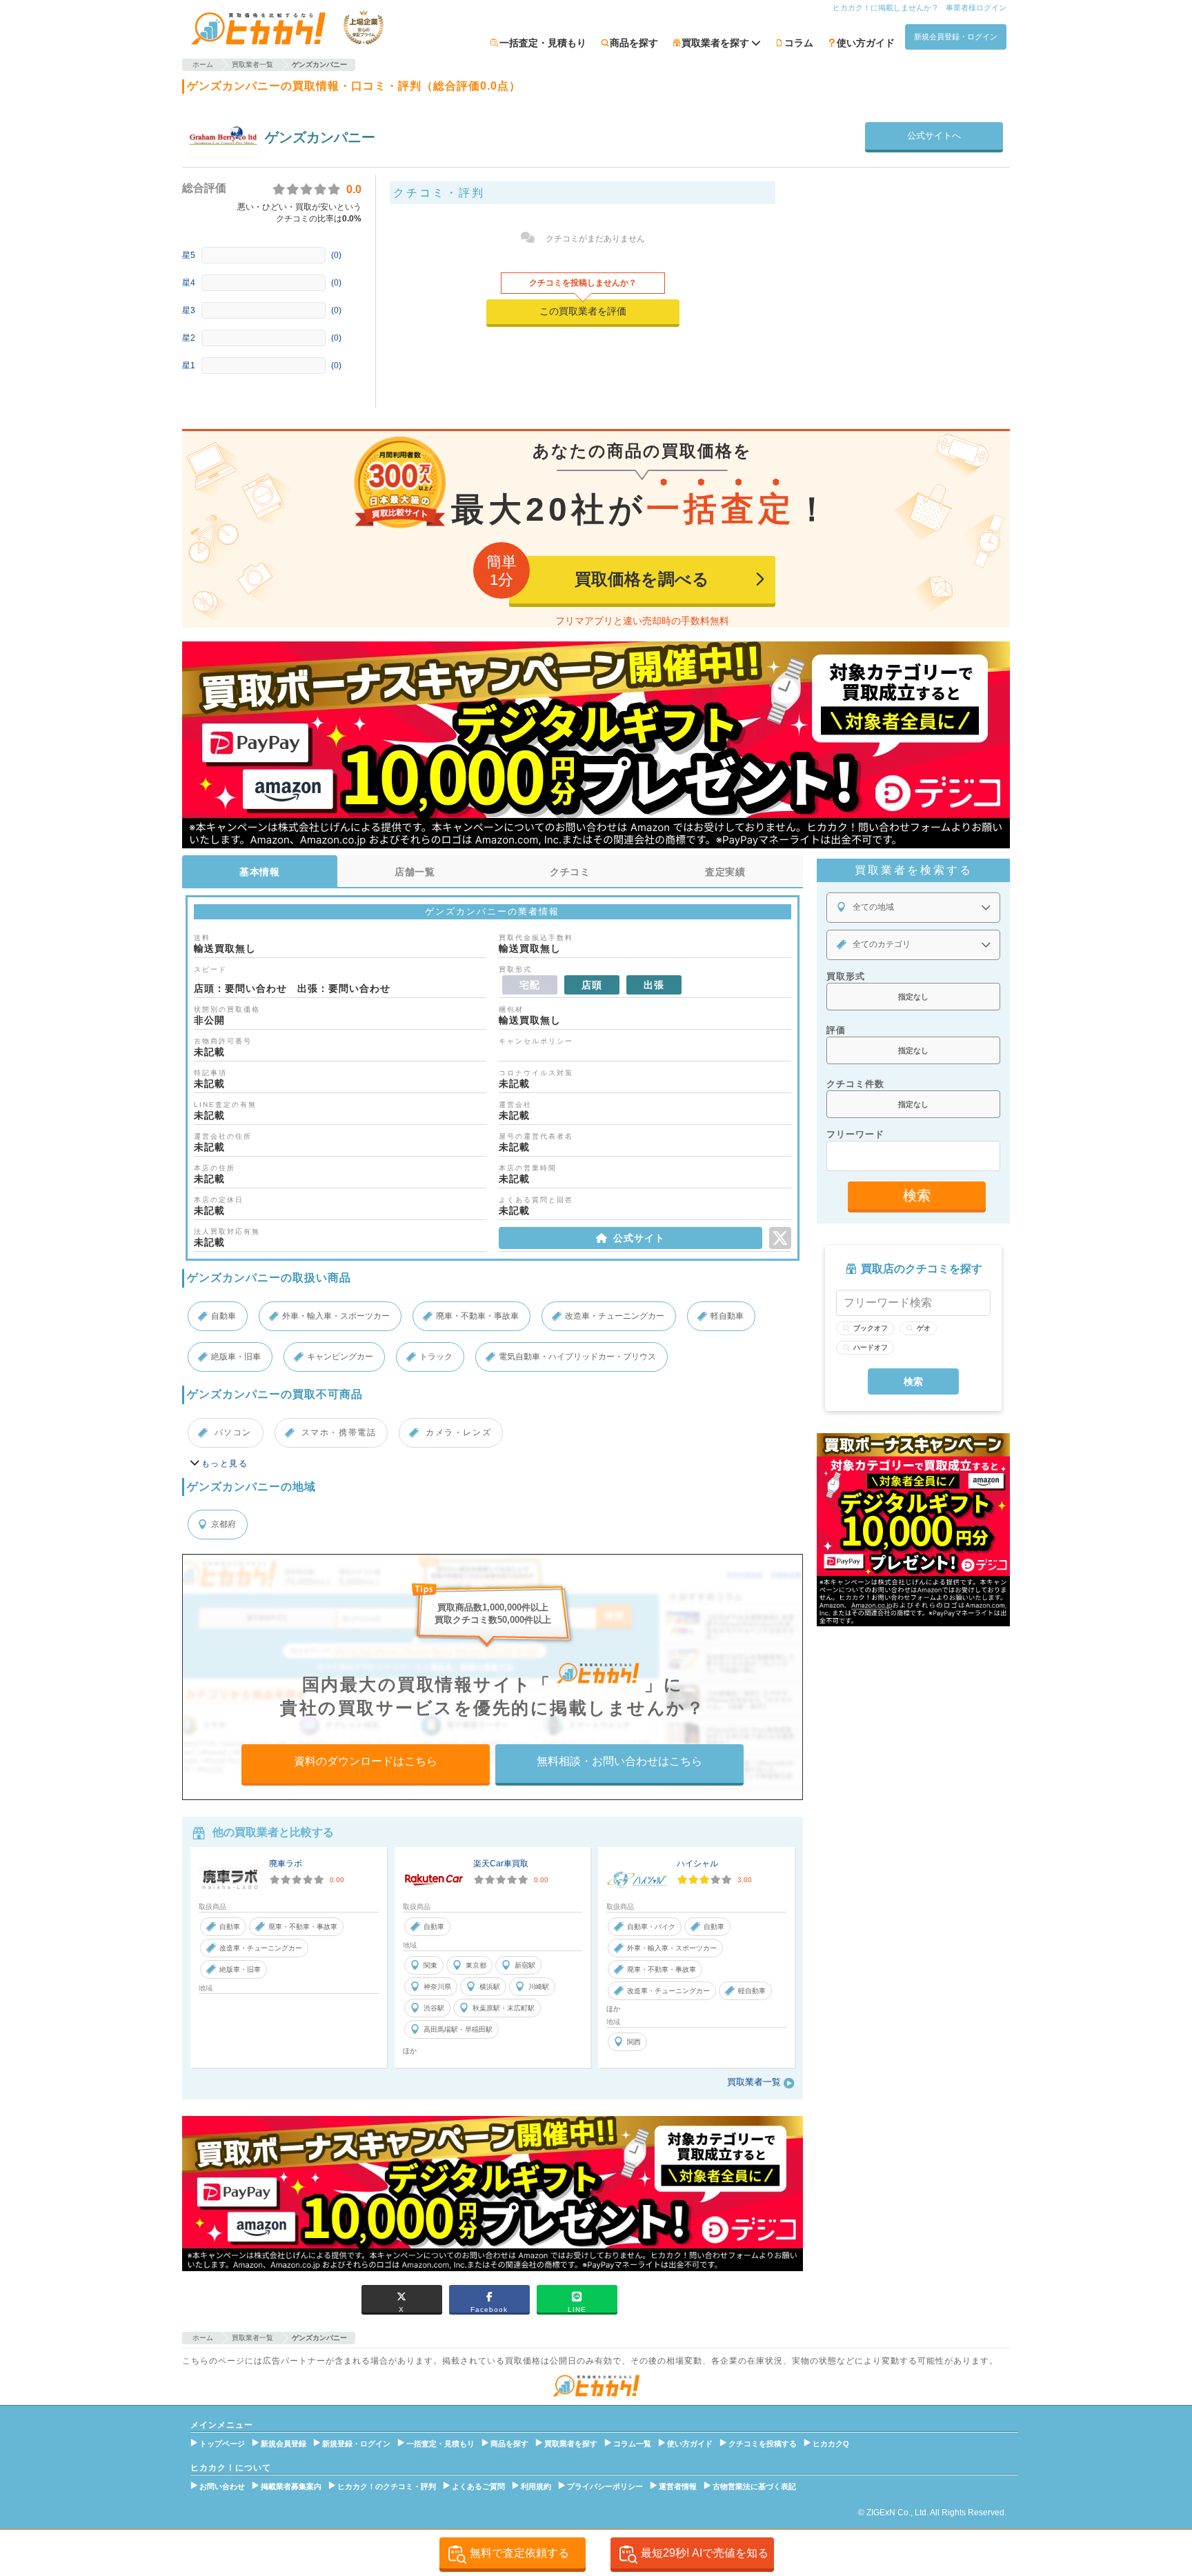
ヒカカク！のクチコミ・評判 (387, 2486)
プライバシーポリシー (605, 2486)
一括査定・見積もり (543, 43)
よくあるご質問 (478, 2486)
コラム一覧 (632, 2444)
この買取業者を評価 (583, 311)
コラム (799, 43)
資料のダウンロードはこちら (366, 1761)
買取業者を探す (571, 2444)
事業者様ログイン (976, 8)
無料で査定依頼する (519, 2553)
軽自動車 (727, 1316)
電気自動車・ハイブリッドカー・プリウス (577, 1357)
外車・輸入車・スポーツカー (336, 1316)
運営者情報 (678, 2486)
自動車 (223, 1316)
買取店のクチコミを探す (922, 1269)
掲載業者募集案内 (291, 2486)
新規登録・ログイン (356, 2444)
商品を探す (634, 43)
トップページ (222, 2444)
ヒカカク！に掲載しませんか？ (886, 8)
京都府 (223, 1524)
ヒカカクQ (831, 2444)
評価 (836, 1030)
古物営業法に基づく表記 (754, 2486)
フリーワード (855, 1134)
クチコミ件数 (855, 1084)
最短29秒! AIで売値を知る (705, 2553)
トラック (436, 1357)
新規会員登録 (284, 2444)
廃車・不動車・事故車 (477, 1316)
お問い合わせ (222, 2486)
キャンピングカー (340, 1357)
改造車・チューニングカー (615, 1316)
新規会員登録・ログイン (956, 37)
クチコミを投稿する (763, 2444)
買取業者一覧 (754, 2082)
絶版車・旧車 (236, 1357)
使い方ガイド (866, 43)
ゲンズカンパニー (320, 137)
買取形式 (846, 976)
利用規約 (536, 2486)
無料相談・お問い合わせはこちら (619, 1761)
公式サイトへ (934, 136)
